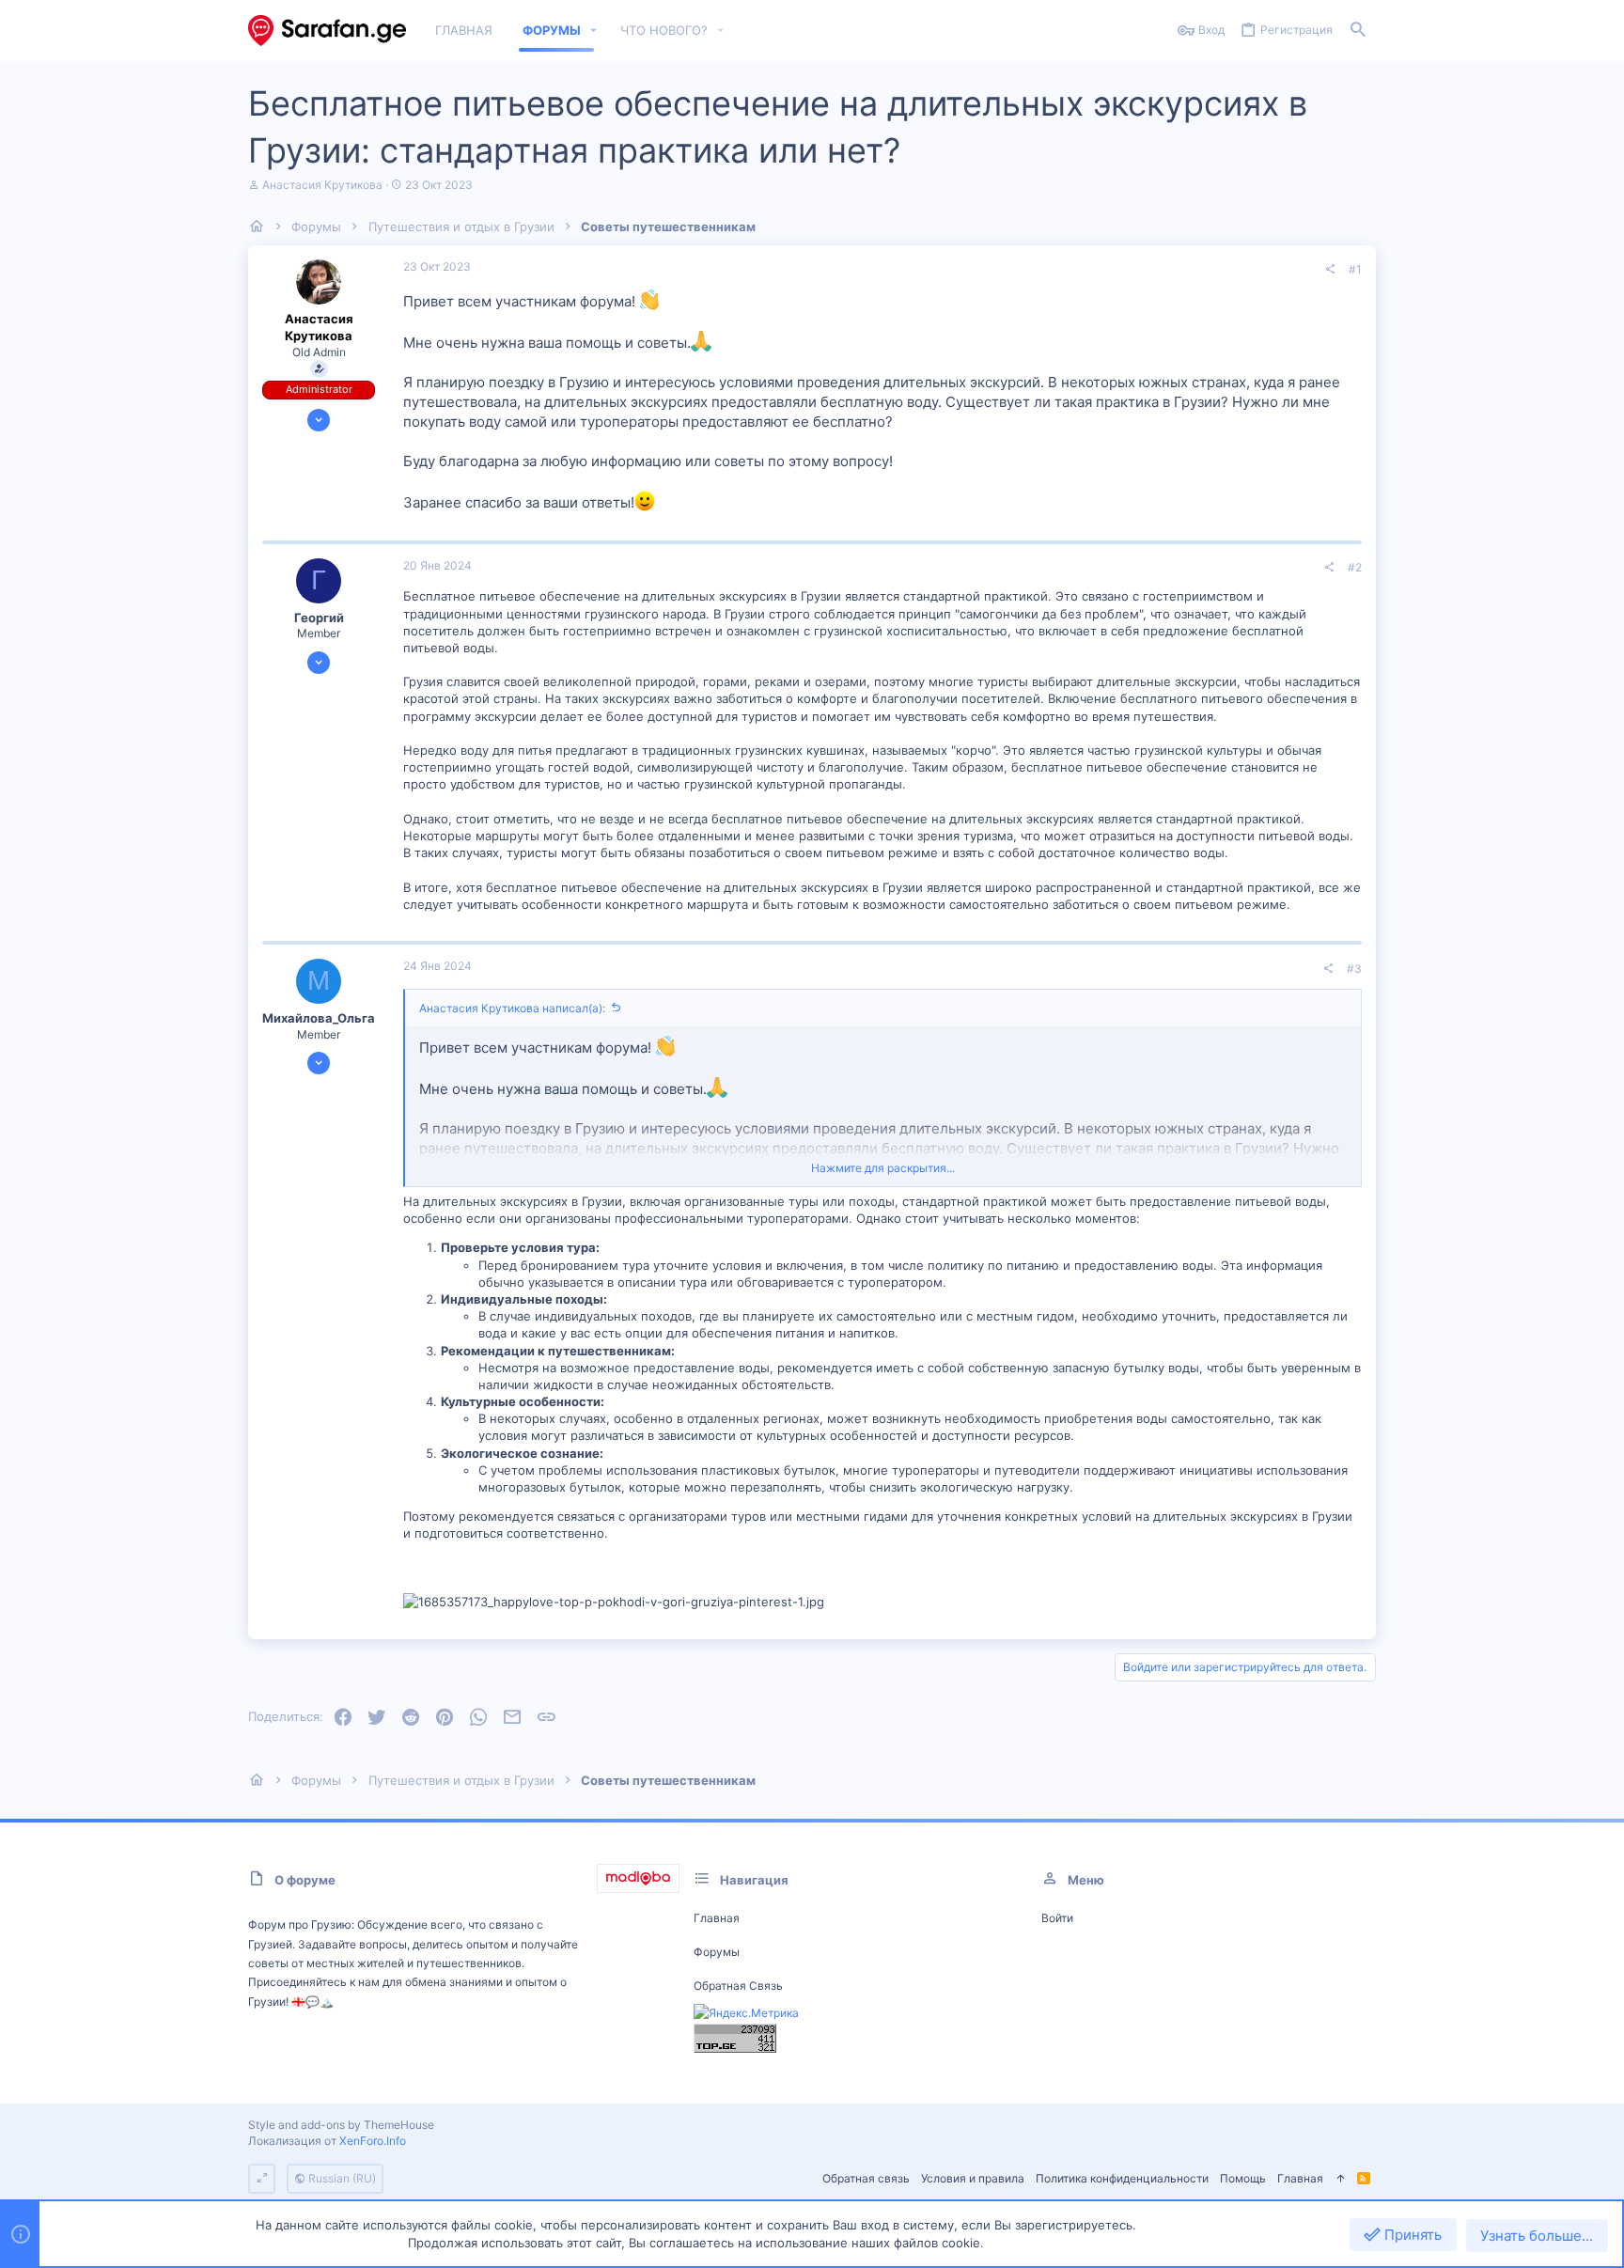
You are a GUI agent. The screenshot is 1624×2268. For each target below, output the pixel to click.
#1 (1355, 269)
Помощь (1243, 2178)
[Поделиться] (1330, 270)
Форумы (717, 1952)
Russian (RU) (341, 2178)
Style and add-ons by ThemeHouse (341, 2125)
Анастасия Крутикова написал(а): (512, 1008)
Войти (1057, 1918)
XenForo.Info (373, 2141)
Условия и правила (973, 2178)
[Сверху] (1340, 2179)
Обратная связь (738, 1986)
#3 (1354, 969)
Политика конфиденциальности (1122, 2178)
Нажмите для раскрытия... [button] (883, 1168)
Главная (717, 1918)
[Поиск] (1358, 31)
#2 (1355, 567)
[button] (594, 31)
